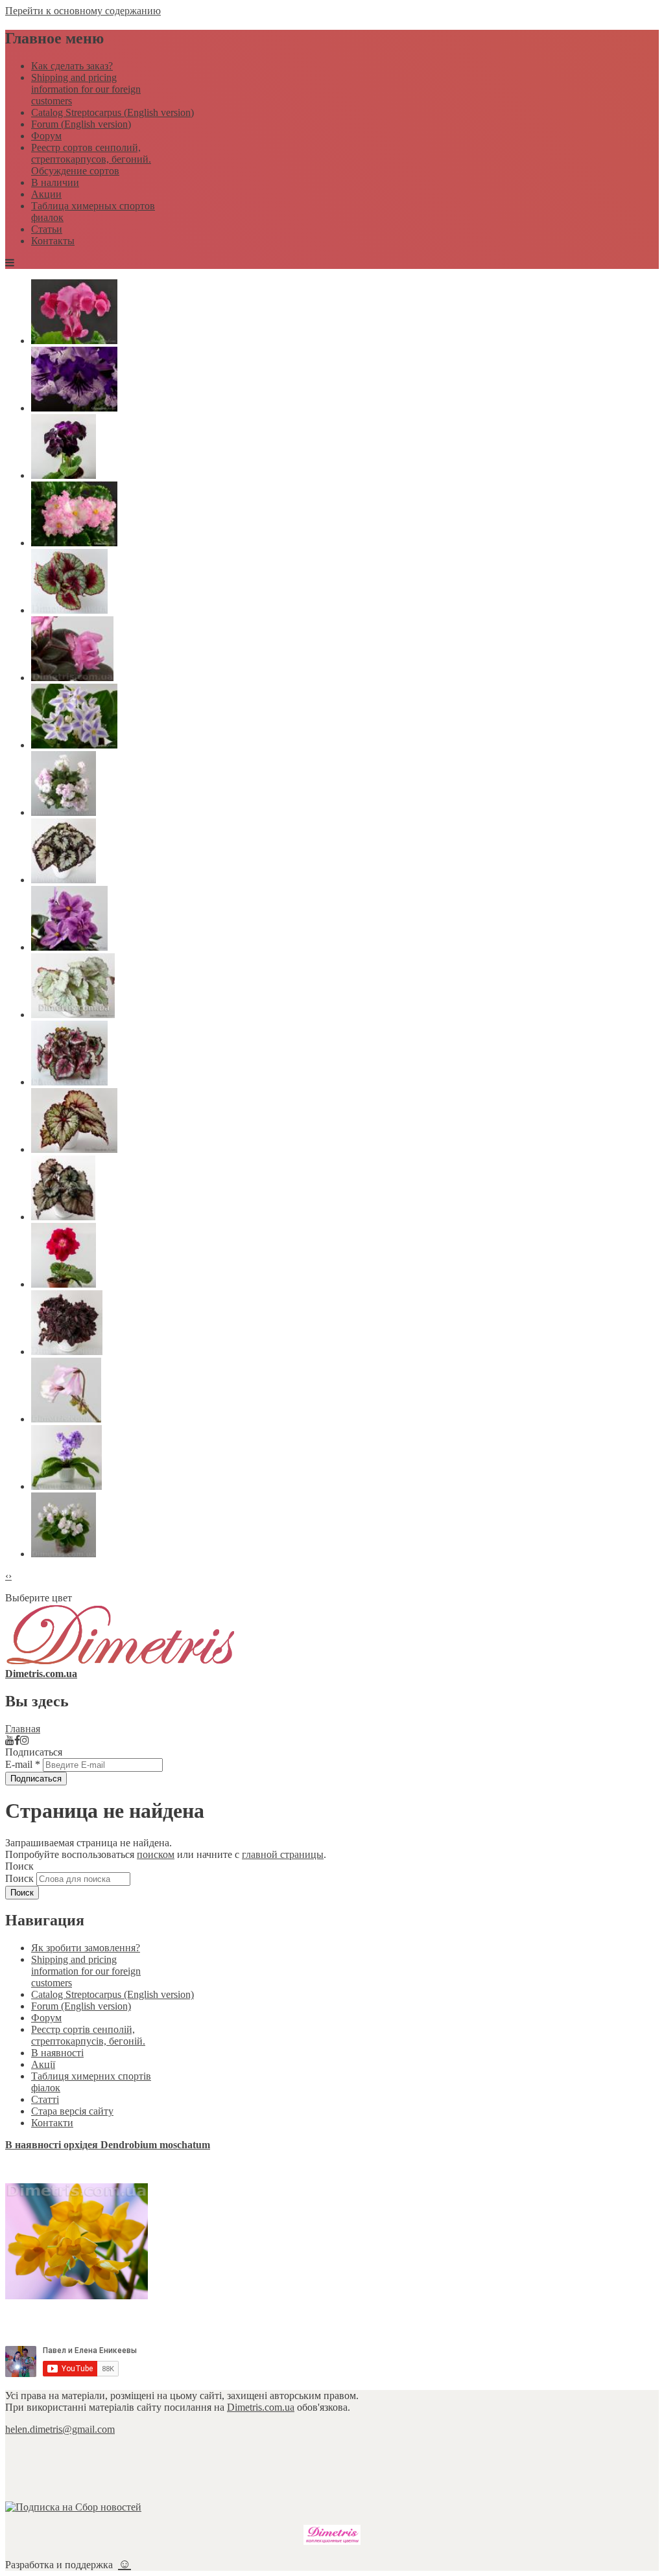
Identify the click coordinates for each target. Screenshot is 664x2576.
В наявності (57, 2053)
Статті (45, 2099)
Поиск (21, 1878)
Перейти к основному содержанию (83, 11)
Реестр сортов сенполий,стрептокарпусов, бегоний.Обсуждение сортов (91, 159)
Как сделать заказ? (72, 66)
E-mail (23, 1764)
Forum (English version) (81, 124)
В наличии (55, 182)
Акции (46, 194)
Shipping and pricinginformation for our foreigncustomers (86, 89)
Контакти (52, 2123)
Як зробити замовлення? (86, 1948)
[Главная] (120, 1662)
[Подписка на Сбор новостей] (73, 2507)
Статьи (47, 229)
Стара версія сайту (72, 2111)
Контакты (53, 241)
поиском (156, 1854)
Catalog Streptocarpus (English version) (113, 112)
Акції (43, 2064)
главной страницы (283, 1854)
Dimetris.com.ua (261, 2407)
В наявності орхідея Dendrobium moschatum (108, 2145)
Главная (23, 1729)
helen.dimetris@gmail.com (60, 2429)
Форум (46, 136)
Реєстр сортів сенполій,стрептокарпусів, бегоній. (88, 2035)
